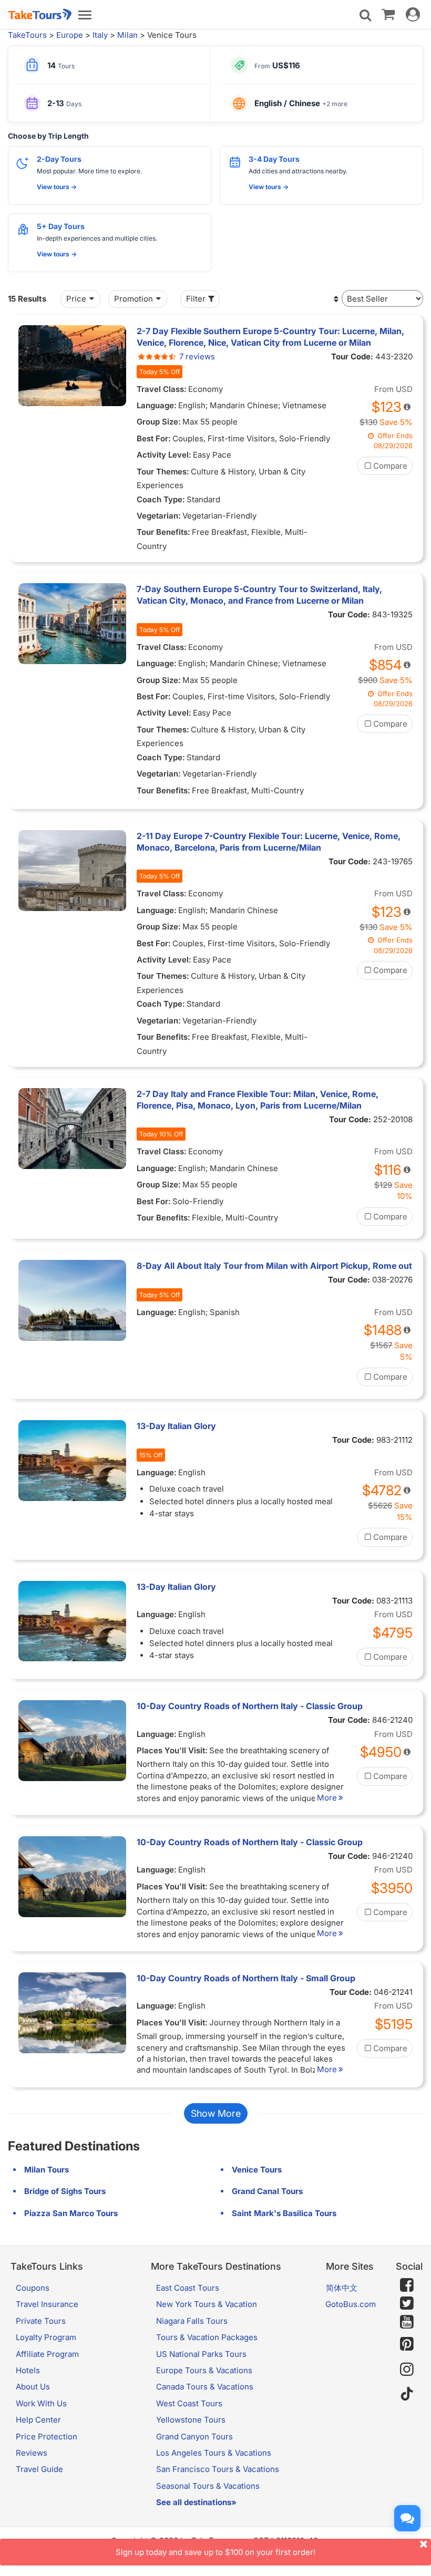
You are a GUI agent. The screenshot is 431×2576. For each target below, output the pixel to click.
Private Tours (41, 2321)
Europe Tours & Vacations (204, 2370)
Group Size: (159, 422)
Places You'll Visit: (172, 1750)
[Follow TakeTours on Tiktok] (407, 2394)
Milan (127, 35)
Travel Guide (39, 2469)
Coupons (33, 2288)
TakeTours (27, 35)
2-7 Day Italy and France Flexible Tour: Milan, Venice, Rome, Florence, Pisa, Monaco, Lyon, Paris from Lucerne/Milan (258, 1100)
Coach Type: (161, 499)
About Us (33, 2387)
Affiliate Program (47, 2354)
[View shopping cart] (388, 14)
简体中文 (342, 2288)
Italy (100, 35)
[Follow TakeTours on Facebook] (407, 2285)
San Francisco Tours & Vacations (218, 2469)
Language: (157, 405)
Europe (70, 35)
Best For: (154, 438)
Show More (216, 2113)
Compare (390, 466)
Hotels (28, 2370)
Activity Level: (164, 455)
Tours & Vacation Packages (207, 2337)
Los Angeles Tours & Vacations (214, 2453)
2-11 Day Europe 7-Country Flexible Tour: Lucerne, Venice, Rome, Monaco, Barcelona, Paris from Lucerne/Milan (269, 842)
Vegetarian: (159, 516)
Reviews (32, 2453)
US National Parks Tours (201, 2354)
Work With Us (41, 2403)
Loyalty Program (46, 2337)
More (327, 1798)
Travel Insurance (47, 2304)
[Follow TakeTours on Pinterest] (407, 2344)
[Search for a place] (365, 15)
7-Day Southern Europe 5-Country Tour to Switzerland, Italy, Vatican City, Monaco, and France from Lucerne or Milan (259, 595)
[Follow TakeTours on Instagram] (407, 2369)
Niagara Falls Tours (192, 2321)
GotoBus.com (351, 2304)
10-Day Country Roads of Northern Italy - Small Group (246, 1978)
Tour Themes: (163, 472)
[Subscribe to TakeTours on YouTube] (407, 2322)
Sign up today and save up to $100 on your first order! (215, 2552)
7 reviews (197, 356)
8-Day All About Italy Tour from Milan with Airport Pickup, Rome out (274, 1266)
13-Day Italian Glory (176, 1426)
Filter (196, 299)
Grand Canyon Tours (194, 2437)
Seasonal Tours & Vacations (208, 2486)
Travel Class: (162, 389)
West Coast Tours (189, 2403)
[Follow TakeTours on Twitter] (407, 2303)
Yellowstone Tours (191, 2420)
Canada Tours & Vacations (205, 2387)
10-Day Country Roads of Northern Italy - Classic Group (250, 1706)
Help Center (38, 2420)
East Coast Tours (188, 2288)
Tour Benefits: (163, 532)
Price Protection (47, 2437)
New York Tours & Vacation (207, 2304)
